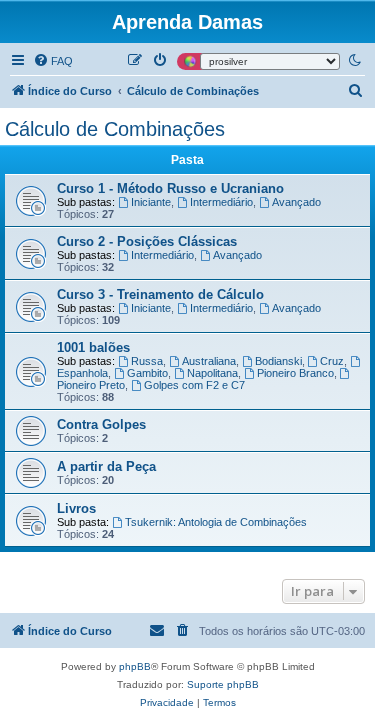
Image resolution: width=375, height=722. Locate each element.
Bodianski (278, 361)
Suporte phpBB (223, 684)
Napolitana (212, 373)
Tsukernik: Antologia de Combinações (216, 522)
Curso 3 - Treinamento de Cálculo (160, 294)
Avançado (296, 202)
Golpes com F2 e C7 (194, 385)
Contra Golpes (101, 424)
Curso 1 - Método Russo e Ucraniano (170, 188)
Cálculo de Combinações (115, 129)
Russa (147, 361)
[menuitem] (53, 61)
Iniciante (151, 202)
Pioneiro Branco (295, 373)
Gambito (147, 373)
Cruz (332, 361)
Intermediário (221, 202)
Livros (76, 508)
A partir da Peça (106, 466)
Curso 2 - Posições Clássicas (147, 241)
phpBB (135, 666)
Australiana (209, 361)
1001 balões (93, 347)
